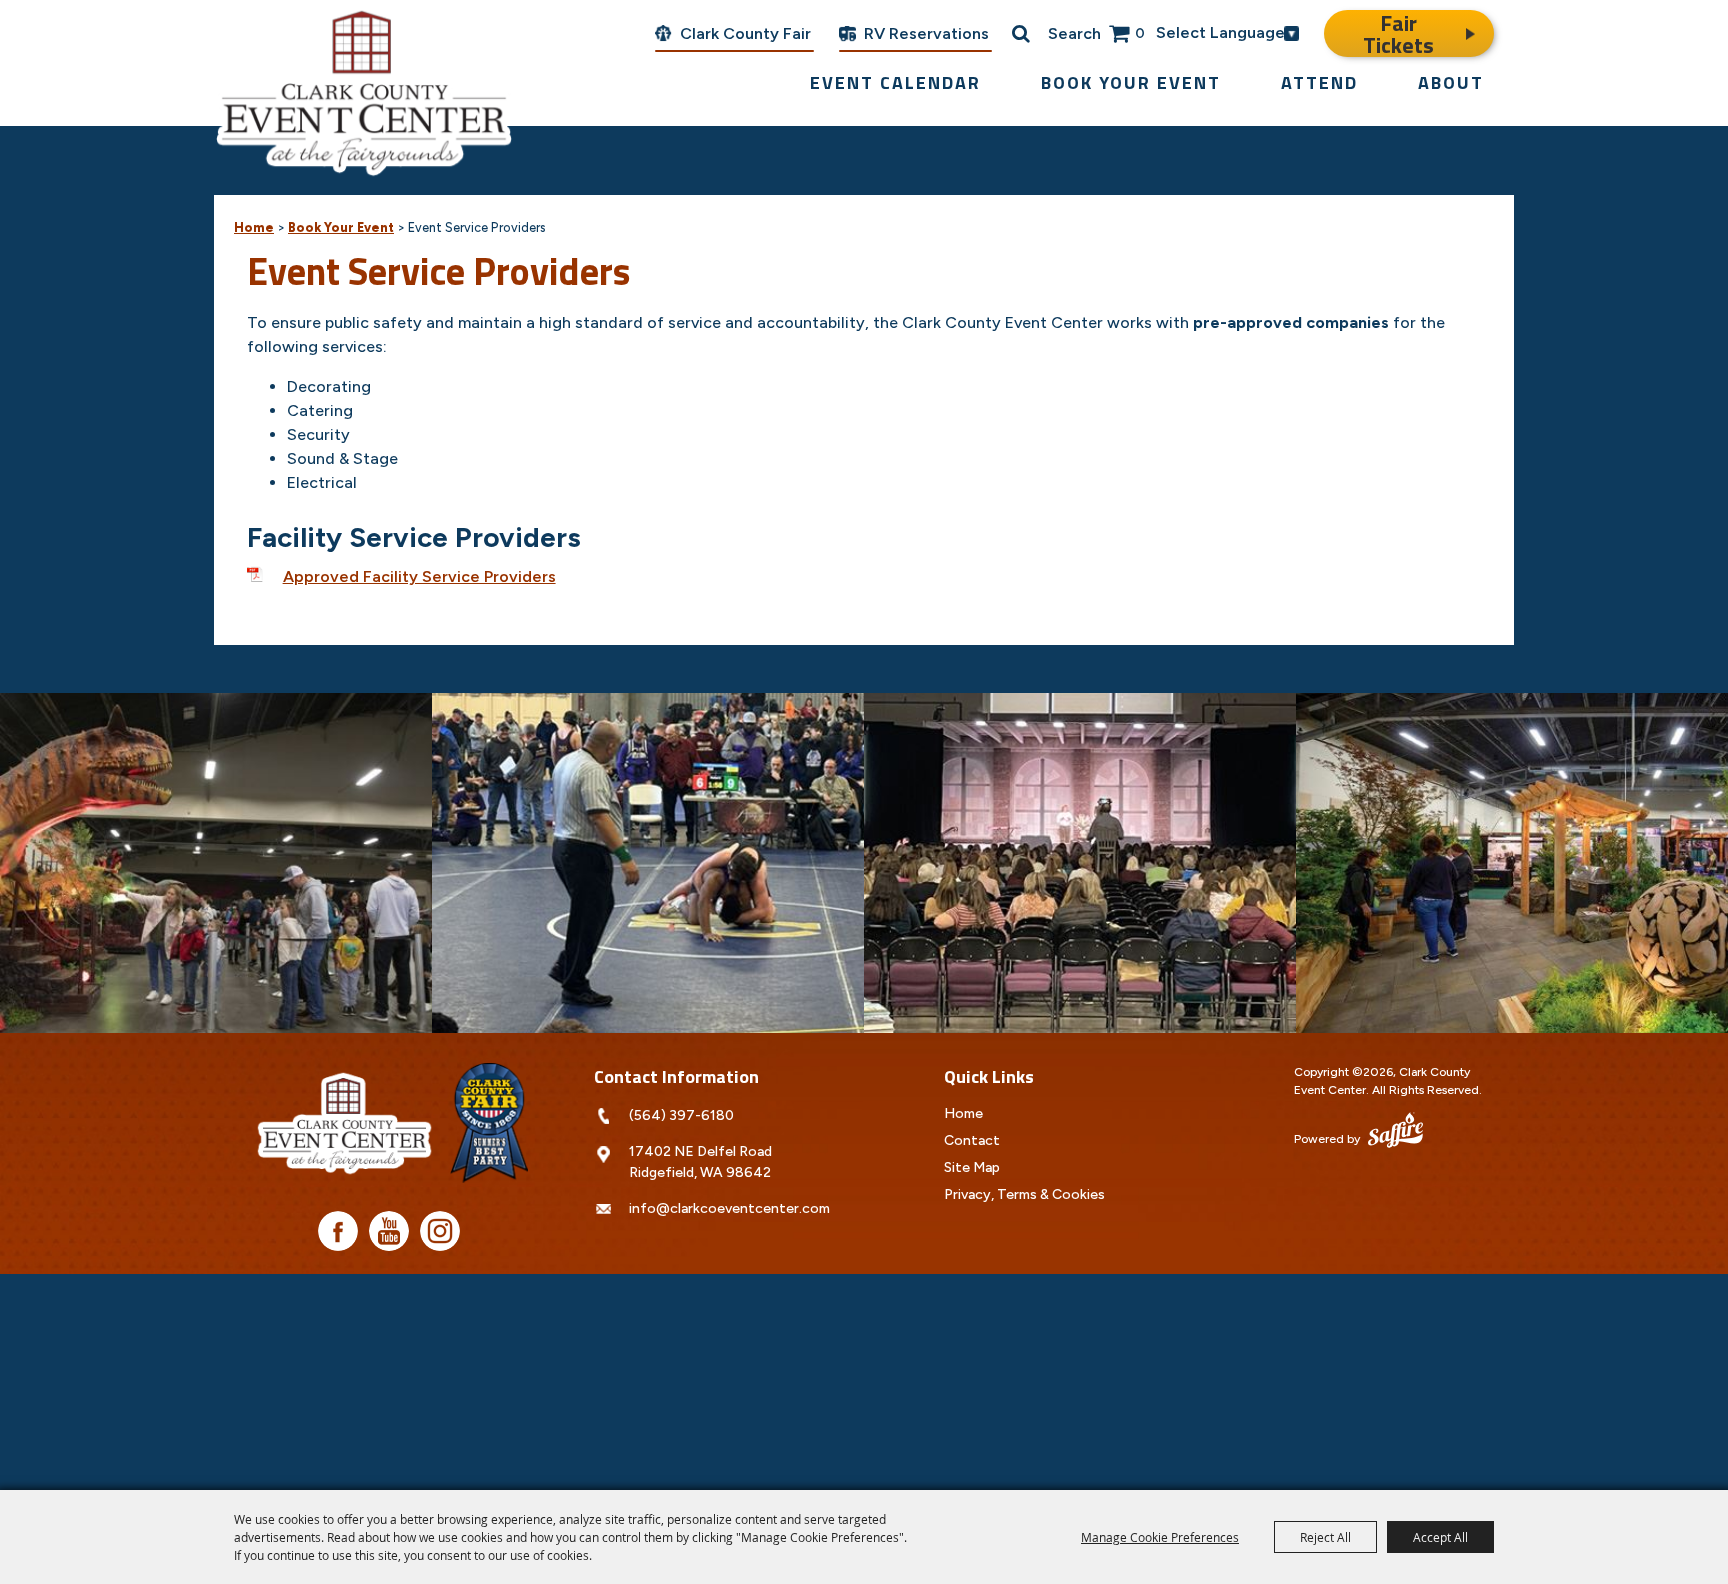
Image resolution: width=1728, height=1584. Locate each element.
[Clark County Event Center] (364, 90)
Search (1074, 33)
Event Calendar (895, 82)
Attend (1319, 82)
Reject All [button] (1325, 1537)
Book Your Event (1131, 82)
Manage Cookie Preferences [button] (1160, 1537)
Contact (972, 1140)
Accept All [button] (1440, 1537)
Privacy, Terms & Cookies (1024, 1194)
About (1451, 82)
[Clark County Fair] (489, 1123)
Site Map (972, 1167)
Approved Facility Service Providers (419, 576)
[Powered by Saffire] (1395, 1132)
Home (254, 227)
